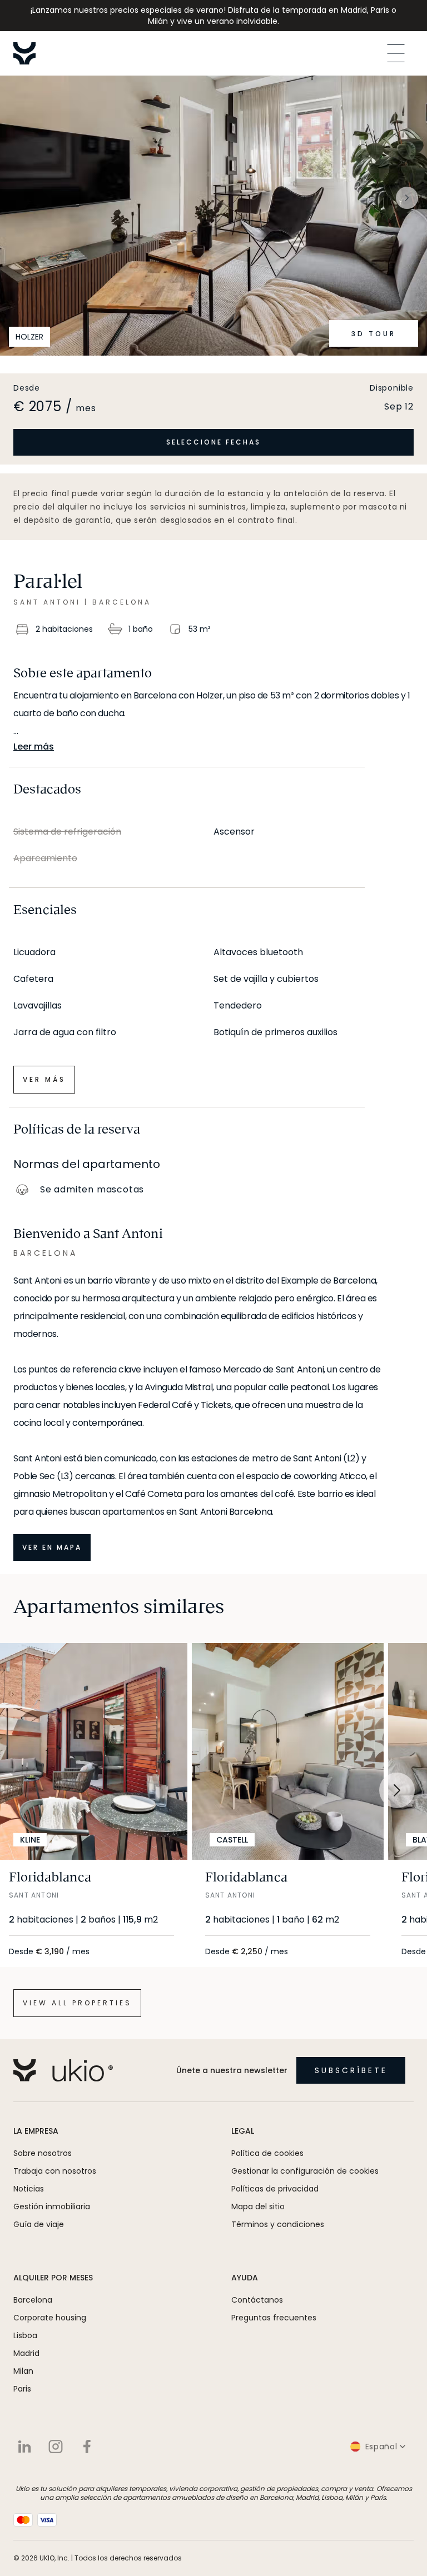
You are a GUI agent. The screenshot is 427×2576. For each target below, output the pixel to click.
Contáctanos (257, 2300)
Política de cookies (267, 2153)
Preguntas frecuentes (274, 2318)
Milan (23, 2371)
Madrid (26, 2353)
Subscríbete (351, 2070)
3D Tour (374, 334)
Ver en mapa (52, 1547)
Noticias (29, 2189)
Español (381, 2447)
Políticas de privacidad (275, 2189)
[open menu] (396, 53)
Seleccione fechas (213, 442)
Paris (22, 2389)
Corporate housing (50, 2318)
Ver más (44, 1079)
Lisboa (25, 2335)
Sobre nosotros (43, 2153)
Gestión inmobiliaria (52, 2206)
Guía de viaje (39, 2224)
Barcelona (33, 2300)
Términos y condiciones (278, 2224)
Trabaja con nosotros (55, 2171)
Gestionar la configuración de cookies (305, 2171)
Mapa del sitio (258, 2206)
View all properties (77, 2003)
